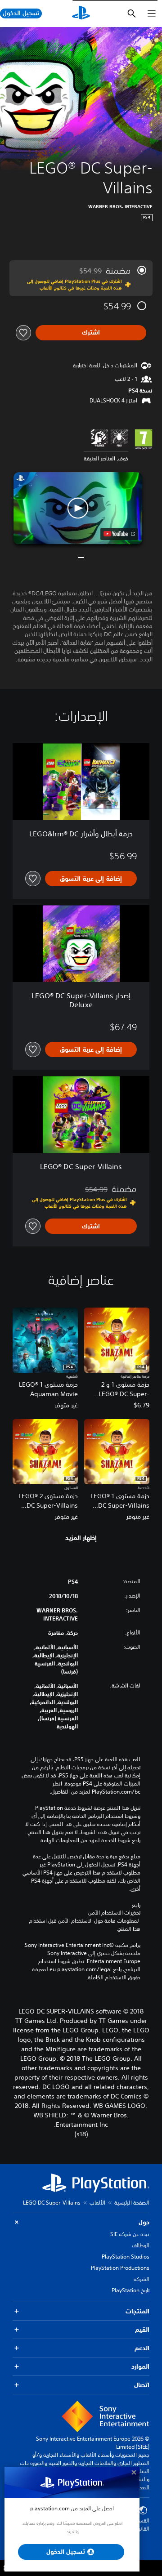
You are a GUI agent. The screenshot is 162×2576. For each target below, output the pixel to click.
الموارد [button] (140, 2366)
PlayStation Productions (120, 2268)
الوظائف (141, 2245)
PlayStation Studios (126, 2257)
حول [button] (144, 2222)
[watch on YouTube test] (119, 534)
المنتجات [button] (137, 2311)
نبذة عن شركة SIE (130, 2234)
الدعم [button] (142, 2348)
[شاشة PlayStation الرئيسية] (81, 13)
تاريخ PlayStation (130, 2290)
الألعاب (97, 2203)
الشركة (142, 2279)
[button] (78, 508)
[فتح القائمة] (152, 13)
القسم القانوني (141, 2525)
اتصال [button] (142, 2385)
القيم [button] (142, 2330)
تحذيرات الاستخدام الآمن (114, 1913)
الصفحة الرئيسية (132, 2203)
